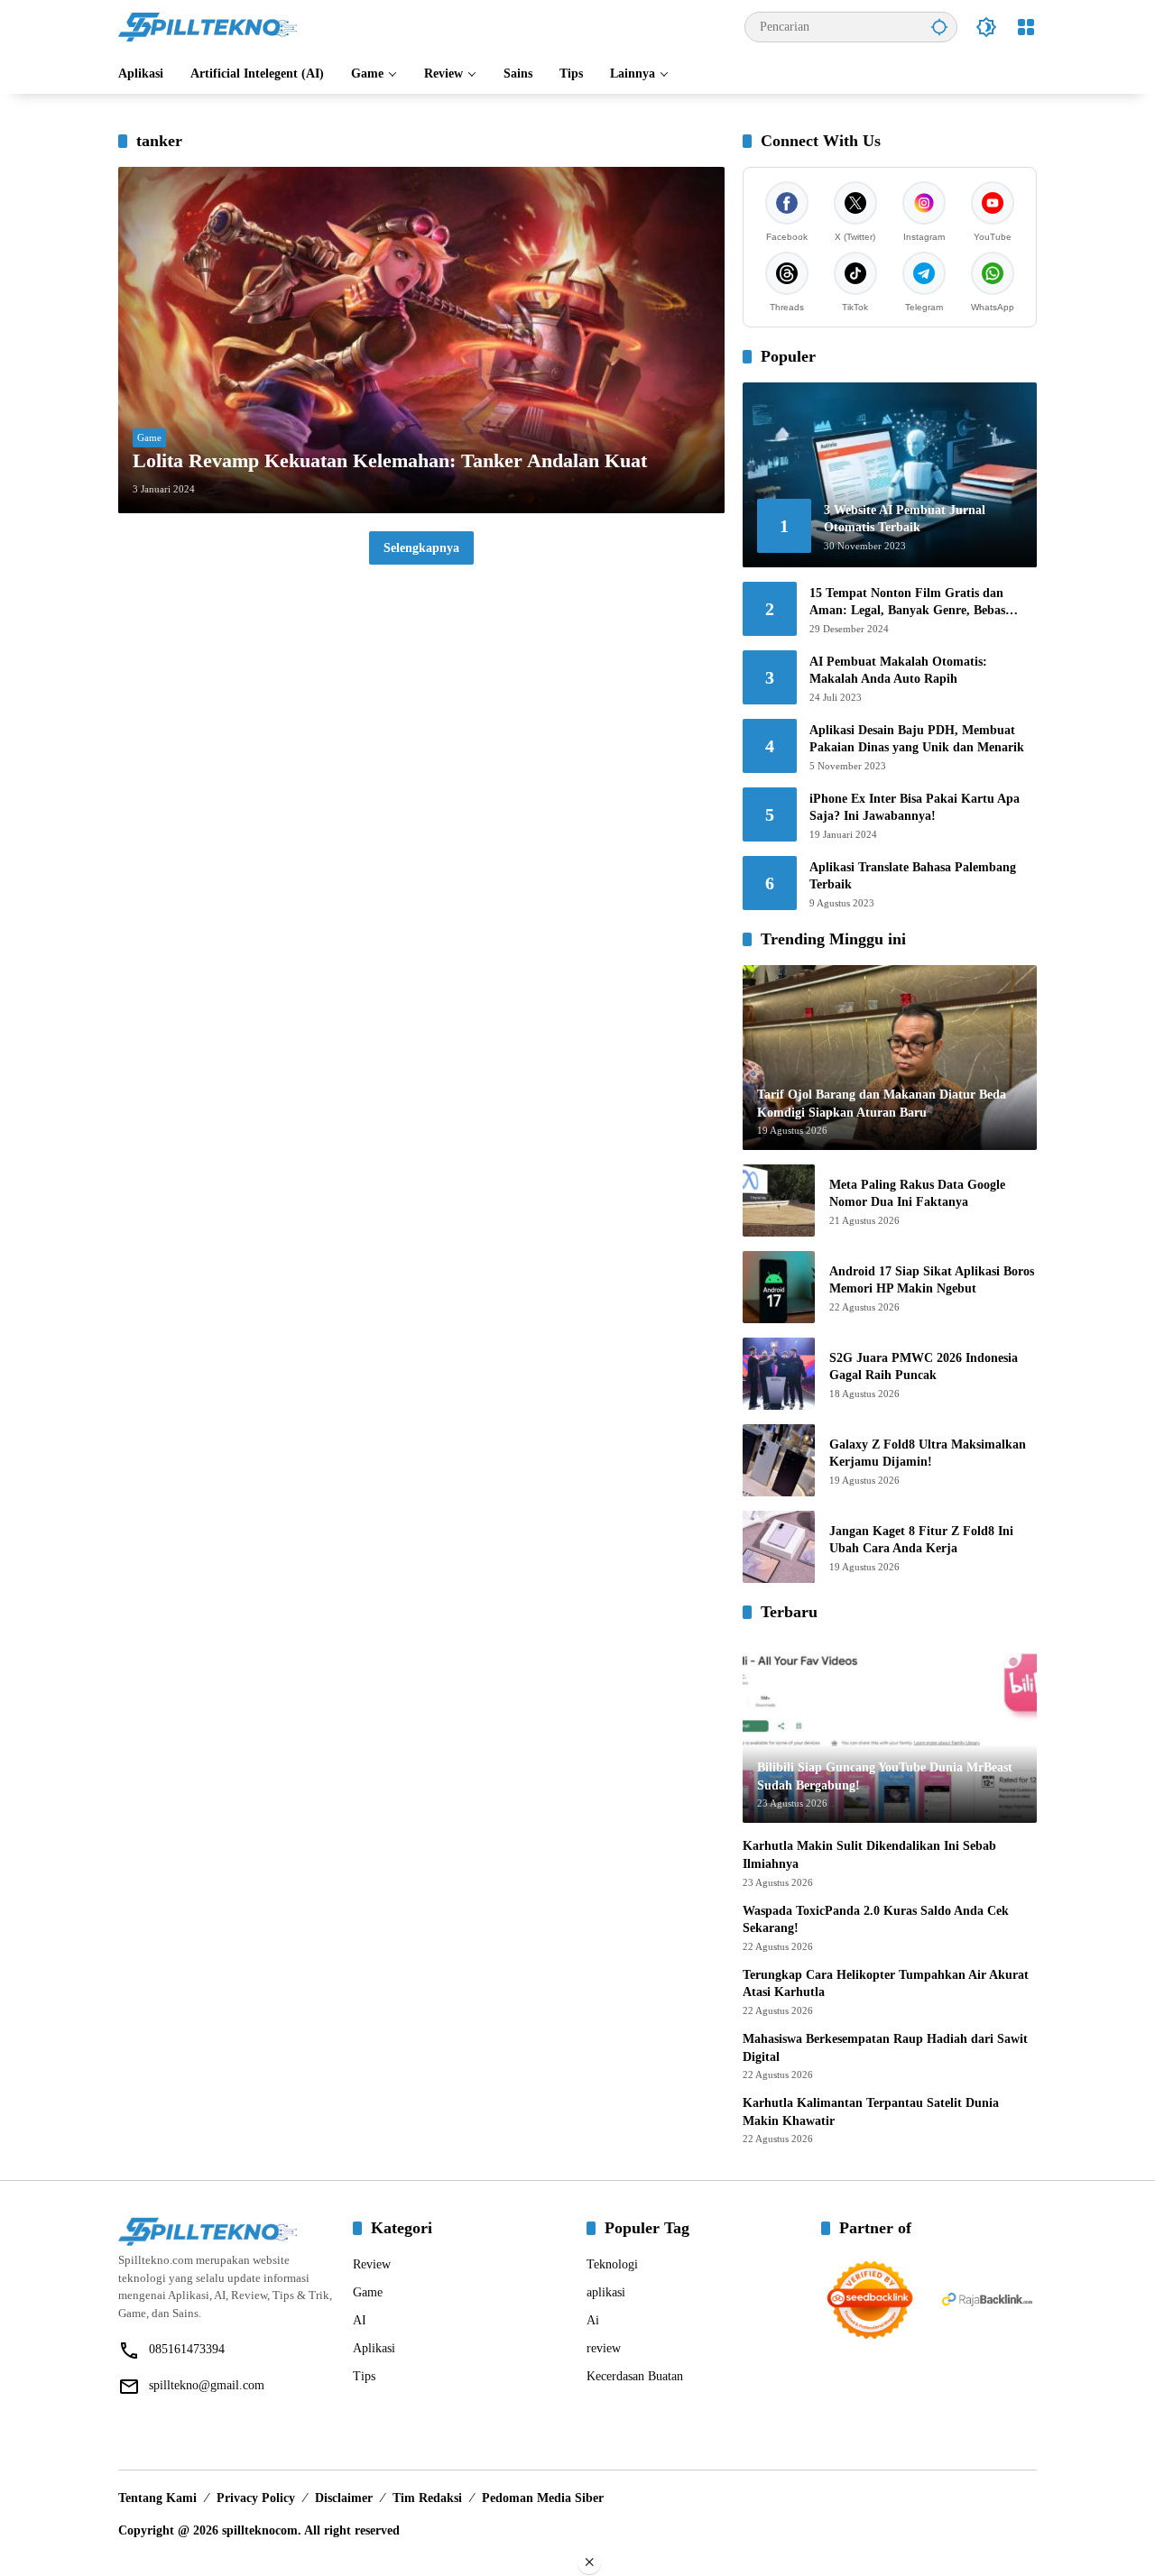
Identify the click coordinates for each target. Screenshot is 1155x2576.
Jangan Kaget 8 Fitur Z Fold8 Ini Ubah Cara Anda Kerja (921, 1540)
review (604, 2348)
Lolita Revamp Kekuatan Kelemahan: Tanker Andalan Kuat (390, 460)
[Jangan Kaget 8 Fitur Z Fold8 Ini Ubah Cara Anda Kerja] (779, 1547)
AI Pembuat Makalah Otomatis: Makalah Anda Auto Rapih (898, 671)
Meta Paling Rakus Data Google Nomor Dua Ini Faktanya (917, 1194)
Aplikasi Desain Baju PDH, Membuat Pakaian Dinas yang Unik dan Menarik (917, 739)
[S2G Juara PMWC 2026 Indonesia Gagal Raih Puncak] (779, 1374)
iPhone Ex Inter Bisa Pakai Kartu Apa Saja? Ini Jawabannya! (915, 808)
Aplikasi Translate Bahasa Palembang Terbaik (913, 876)
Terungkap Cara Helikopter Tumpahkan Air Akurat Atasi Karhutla (886, 1984)
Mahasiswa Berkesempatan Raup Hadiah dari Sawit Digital (885, 2048)
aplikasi (606, 2292)
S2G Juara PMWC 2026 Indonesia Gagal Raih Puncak (924, 1367)
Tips (364, 2376)
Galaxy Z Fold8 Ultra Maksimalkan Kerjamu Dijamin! (928, 1454)
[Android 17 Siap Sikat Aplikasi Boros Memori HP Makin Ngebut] (779, 1287)
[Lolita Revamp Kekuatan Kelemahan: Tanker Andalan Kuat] (421, 340)
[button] (939, 27)
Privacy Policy (256, 2498)
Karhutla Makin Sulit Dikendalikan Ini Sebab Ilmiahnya (869, 1855)
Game (149, 437)
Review (372, 2264)
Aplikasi (374, 2348)
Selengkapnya (421, 548)
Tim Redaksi (427, 2498)
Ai (593, 2320)
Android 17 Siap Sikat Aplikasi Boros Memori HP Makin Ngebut (932, 1280)
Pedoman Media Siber (543, 2498)
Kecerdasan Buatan (635, 2376)
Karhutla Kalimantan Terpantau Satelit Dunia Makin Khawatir (871, 2112)
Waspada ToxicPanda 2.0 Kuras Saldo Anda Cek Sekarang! (876, 1920)
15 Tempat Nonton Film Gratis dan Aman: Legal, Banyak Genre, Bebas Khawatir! (907, 603)
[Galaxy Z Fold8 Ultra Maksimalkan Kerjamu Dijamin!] (779, 1460)
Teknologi (612, 2264)
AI (360, 2320)
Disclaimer (344, 2498)
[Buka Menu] (1026, 27)
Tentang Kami (157, 2498)
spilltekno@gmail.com (207, 2385)
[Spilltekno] (208, 26)
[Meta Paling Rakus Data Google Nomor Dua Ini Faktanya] (779, 1201)
